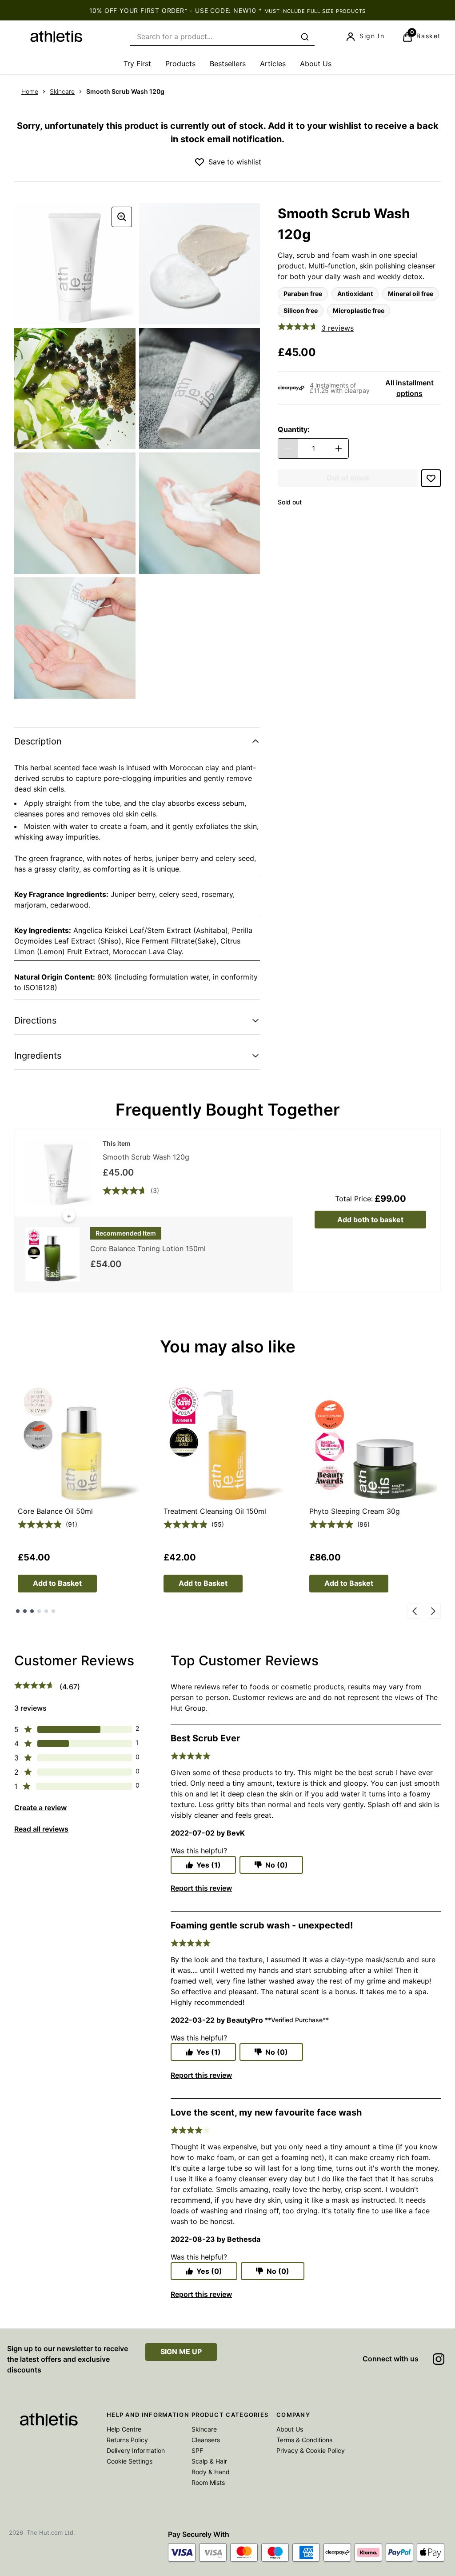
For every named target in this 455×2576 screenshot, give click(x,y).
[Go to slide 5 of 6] (46, 1611)
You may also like (228, 1346)
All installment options (409, 388)
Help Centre (124, 2429)
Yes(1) (209, 1865)
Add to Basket (57, 1583)
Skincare (62, 91)
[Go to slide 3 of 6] (32, 1611)
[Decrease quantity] (288, 448)
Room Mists (208, 2482)
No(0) (277, 1865)
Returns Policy (127, 2440)
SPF (197, 2450)
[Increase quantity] (339, 448)
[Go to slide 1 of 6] (18, 1611)
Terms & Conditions (304, 2440)
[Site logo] (56, 37)
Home (30, 91)
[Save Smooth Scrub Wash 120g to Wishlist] (200, 162)
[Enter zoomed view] (122, 217)
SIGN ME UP (181, 2352)
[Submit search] (305, 37)
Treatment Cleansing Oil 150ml (215, 1511)
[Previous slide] (415, 1611)
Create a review (40, 1808)
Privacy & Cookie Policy (311, 2450)
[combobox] (222, 37)
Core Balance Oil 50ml (55, 1511)
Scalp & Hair (209, 2461)
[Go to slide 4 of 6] (39, 1611)
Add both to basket (370, 1220)
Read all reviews (41, 1829)
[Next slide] (433, 1611)
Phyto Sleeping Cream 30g (355, 1511)
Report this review (201, 1888)
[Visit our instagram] (439, 2359)
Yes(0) (209, 2271)
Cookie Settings (130, 2461)
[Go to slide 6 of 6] (53, 1611)
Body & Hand (211, 2472)
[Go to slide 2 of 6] (25, 1611)
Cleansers (206, 2440)
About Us (290, 2429)
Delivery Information (136, 2450)
